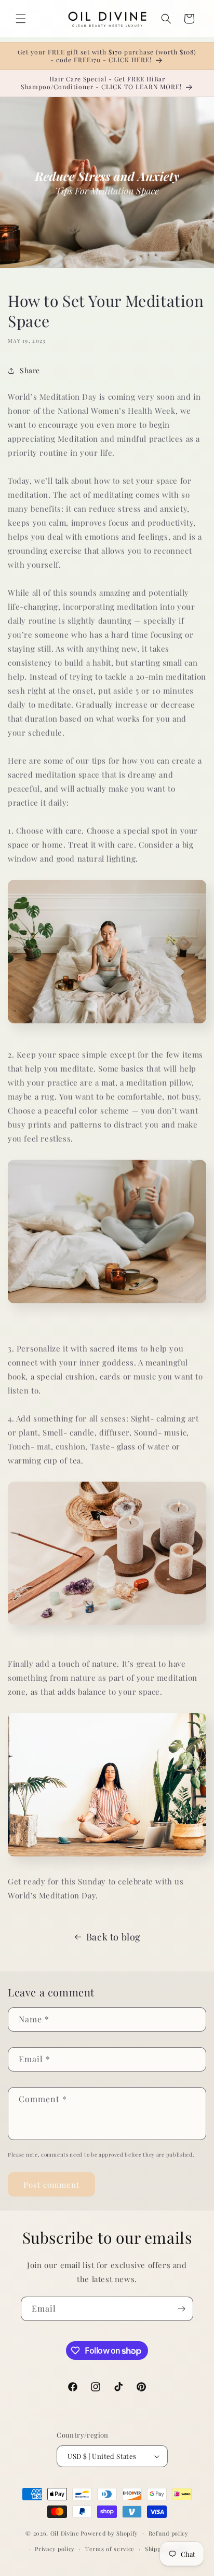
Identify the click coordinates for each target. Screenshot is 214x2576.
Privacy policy (55, 2549)
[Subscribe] (181, 2309)
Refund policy (169, 2533)
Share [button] (30, 370)
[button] (21, 19)
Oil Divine (65, 2533)
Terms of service (110, 2549)
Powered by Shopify (109, 2533)
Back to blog (113, 1937)
